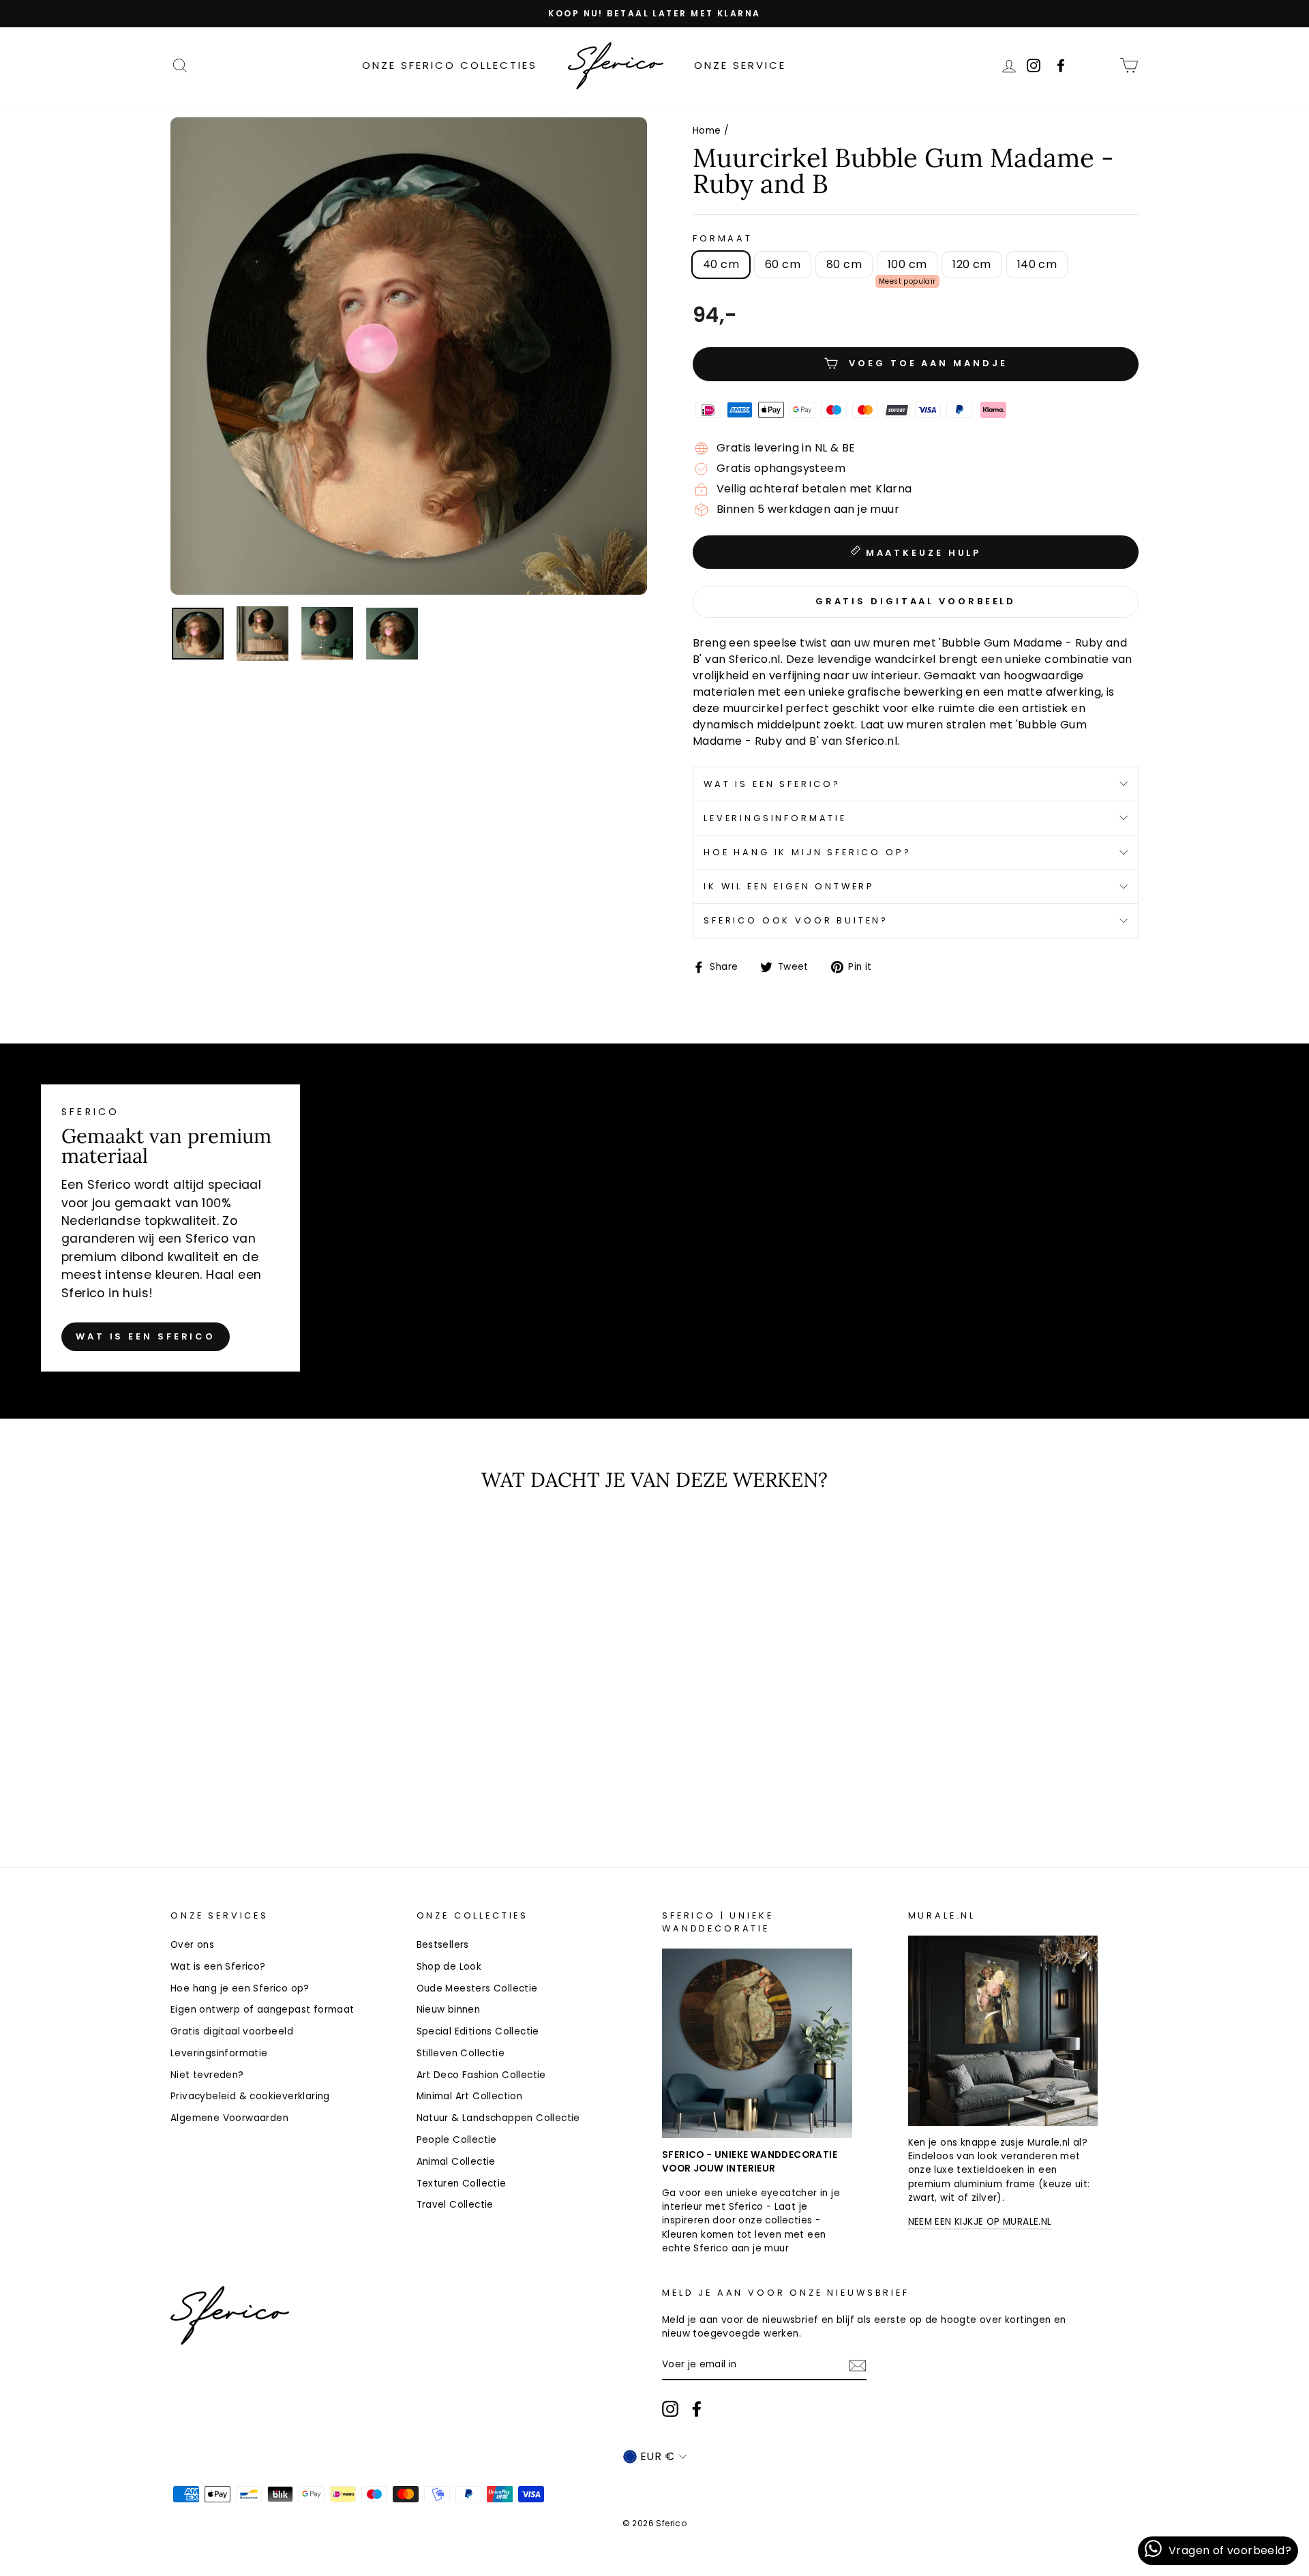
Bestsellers (443, 1945)
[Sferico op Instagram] (670, 2409)
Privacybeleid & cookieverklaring (250, 2096)
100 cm (907, 264)
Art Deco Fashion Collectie (481, 2075)
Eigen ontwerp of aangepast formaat (262, 2010)
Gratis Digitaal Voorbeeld (916, 601)
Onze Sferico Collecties (450, 65)
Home (707, 131)
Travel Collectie (455, 2205)
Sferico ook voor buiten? (796, 920)
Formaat (723, 238)
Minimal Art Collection (470, 2096)
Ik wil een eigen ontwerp (789, 886)
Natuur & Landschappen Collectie (498, 2118)
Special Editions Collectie (478, 2031)
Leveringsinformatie (775, 818)
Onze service (740, 65)
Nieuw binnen (449, 2010)
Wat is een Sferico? (772, 784)
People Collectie (457, 2140)
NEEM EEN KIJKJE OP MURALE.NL (980, 2222)
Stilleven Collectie (461, 2053)
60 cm (783, 264)
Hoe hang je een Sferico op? (240, 1988)
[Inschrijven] (858, 2366)
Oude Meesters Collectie (477, 1988)
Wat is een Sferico (146, 1336)
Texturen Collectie (462, 2183)
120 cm (972, 264)
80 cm (844, 264)
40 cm (721, 264)
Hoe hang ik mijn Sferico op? (808, 852)
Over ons (192, 1945)
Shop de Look (449, 1967)
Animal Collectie (456, 2162)
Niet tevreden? (207, 2075)
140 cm (1037, 264)
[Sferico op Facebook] (1100, 65)
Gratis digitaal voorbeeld (232, 2031)
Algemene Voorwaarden (229, 2118)
